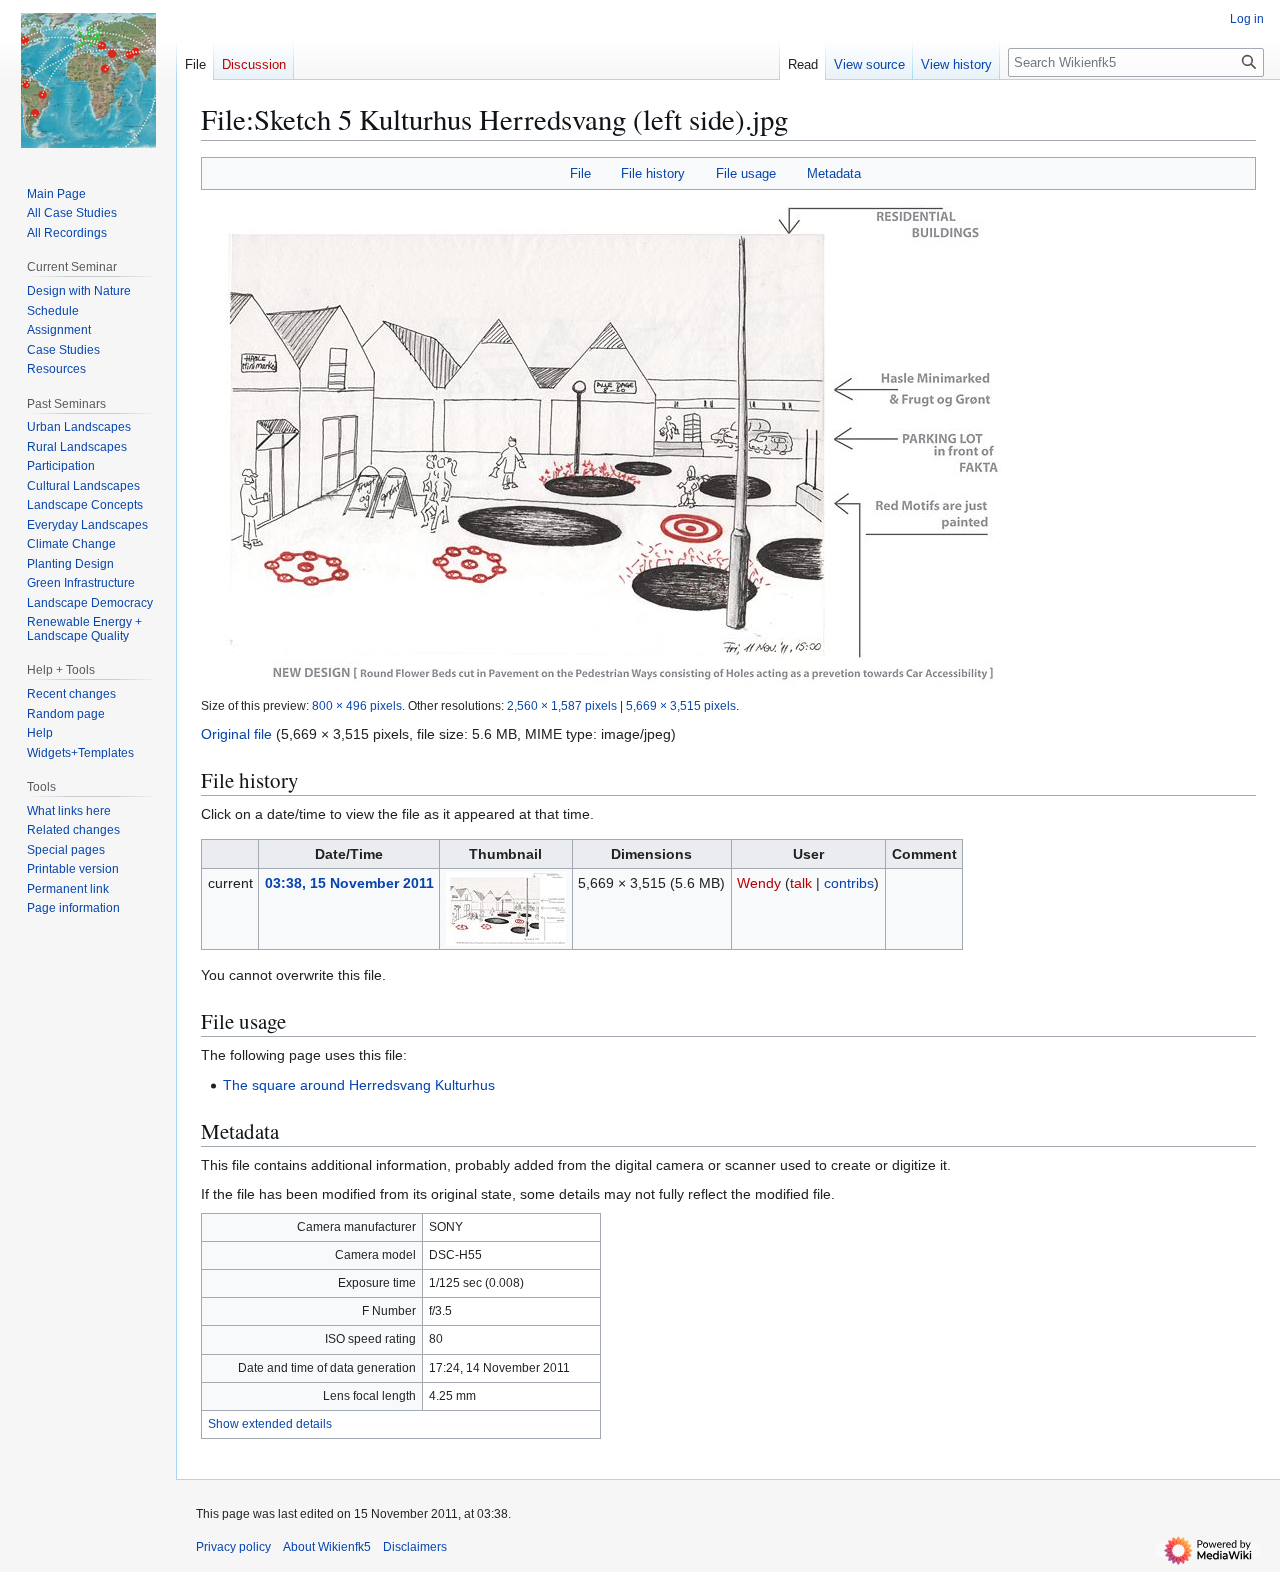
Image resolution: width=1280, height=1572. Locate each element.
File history (653, 173)
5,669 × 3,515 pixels (681, 705)
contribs (849, 883)
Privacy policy (233, 1547)
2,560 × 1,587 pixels (562, 705)
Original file (236, 734)
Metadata (834, 173)
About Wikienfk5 (327, 1547)
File (580, 173)
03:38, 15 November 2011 (349, 883)
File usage (746, 173)
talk (801, 883)
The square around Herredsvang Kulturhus (359, 1085)
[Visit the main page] (88, 80)
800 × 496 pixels (357, 705)
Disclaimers (415, 1547)
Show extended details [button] (270, 1424)
